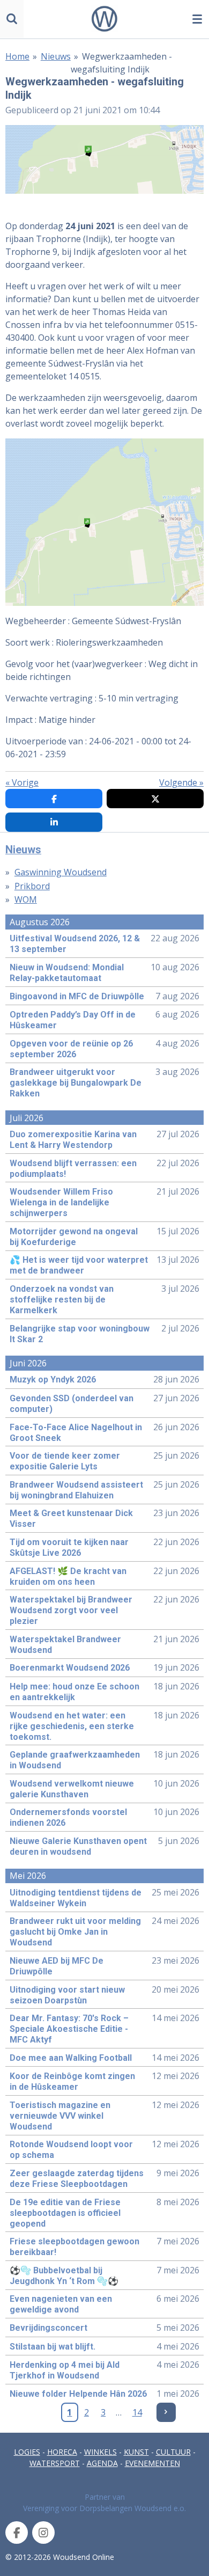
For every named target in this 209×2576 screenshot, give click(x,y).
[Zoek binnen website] (12, 19)
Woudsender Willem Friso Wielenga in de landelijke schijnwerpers (61, 1202)
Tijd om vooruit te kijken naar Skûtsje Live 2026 (69, 1547)
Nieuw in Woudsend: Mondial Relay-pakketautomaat (67, 973)
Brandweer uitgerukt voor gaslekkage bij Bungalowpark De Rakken (76, 1083)
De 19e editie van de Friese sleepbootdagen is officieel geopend (65, 2213)
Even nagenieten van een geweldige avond (61, 2304)
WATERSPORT (55, 2463)
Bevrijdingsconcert (48, 2328)
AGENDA (102, 2463)
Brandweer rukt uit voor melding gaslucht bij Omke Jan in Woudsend (75, 1932)
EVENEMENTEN (152, 2463)
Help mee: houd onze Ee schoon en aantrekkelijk (74, 1692)
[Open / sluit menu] (197, 19)
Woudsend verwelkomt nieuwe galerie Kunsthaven (72, 1789)
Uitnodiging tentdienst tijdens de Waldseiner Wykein (76, 1898)
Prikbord (32, 886)
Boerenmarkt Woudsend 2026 (70, 1668)
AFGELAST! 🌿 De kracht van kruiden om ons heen (68, 1576)
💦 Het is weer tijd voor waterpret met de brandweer (79, 1265)
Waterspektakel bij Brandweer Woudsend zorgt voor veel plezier (71, 1610)
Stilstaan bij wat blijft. (53, 2347)
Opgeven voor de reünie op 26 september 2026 (71, 1049)
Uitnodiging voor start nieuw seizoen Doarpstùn (67, 1995)
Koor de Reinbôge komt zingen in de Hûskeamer (72, 2081)
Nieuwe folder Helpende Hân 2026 (78, 2394)
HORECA (62, 2452)
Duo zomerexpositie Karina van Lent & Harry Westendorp (73, 1140)
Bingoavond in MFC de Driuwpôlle (77, 996)
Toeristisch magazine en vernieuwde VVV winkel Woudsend (60, 2116)
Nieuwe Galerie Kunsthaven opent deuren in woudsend (78, 1846)
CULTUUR (173, 2452)
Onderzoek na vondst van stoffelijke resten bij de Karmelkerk (62, 1300)
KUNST (136, 2452)
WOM (26, 899)
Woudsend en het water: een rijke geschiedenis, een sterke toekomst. (72, 1726)
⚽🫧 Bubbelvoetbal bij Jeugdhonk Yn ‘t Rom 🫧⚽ (64, 2276)
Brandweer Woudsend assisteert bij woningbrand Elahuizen (76, 1490)
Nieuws (56, 56)
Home (17, 56)
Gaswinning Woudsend (61, 872)
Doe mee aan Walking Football (71, 2058)
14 (137, 2412)
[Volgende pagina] (166, 2412)
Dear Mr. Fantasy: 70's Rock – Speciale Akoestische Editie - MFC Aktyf (69, 2029)
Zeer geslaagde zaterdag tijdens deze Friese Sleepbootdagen (77, 2179)
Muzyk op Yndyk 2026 (53, 1380)
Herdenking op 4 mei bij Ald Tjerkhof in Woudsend (65, 2370)
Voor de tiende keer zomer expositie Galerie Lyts (65, 1461)
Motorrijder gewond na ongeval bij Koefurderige (74, 1237)
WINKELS (100, 2452)
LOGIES (27, 2452)
